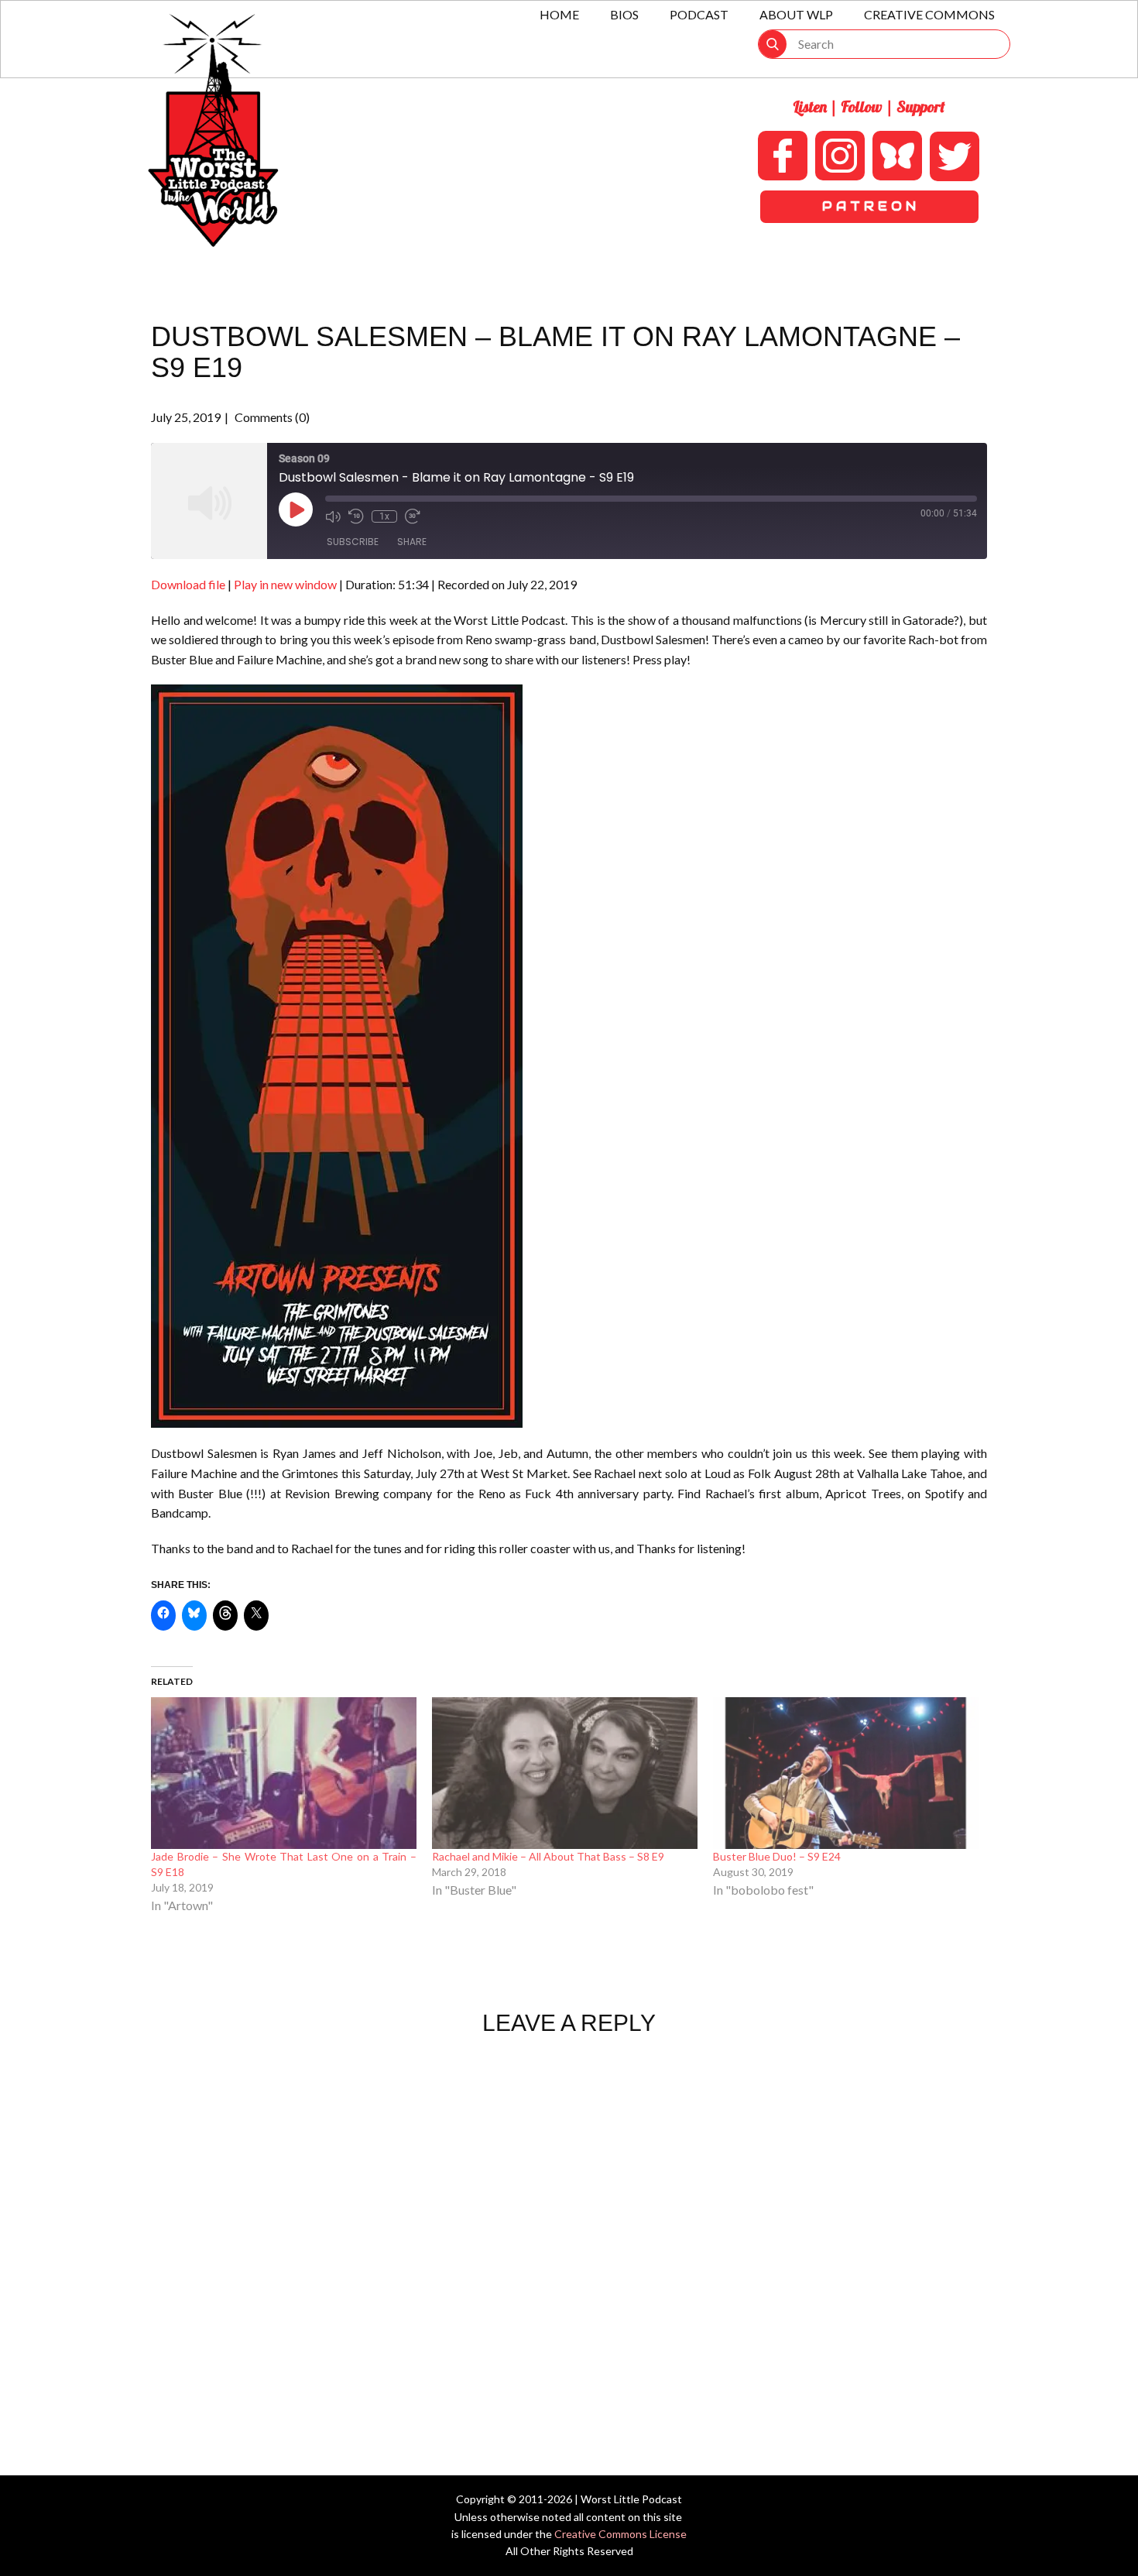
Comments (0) (271, 417)
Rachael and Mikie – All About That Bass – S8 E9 (548, 1856)
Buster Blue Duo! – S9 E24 (777, 1856)
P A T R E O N (869, 206)
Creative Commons (929, 14)
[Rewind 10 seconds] (356, 516)
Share (412, 542)
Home (559, 14)
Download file (188, 584)
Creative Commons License (620, 2534)
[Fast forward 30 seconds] (413, 516)
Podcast (699, 14)
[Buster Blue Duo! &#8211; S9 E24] (846, 1773)
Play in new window (285, 584)
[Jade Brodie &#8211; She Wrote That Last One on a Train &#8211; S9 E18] (284, 1773)
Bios (624, 14)
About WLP (796, 14)
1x (384, 516)
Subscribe (353, 542)
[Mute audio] (333, 516)
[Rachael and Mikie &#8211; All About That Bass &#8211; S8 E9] (565, 1773)
